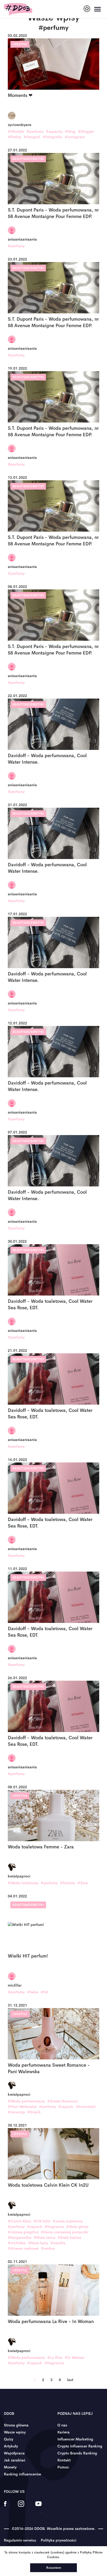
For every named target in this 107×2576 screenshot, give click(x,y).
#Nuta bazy (38, 2243)
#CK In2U (42, 2221)
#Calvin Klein (19, 2221)
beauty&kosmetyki (28, 159)
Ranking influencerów (22, 2474)
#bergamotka (20, 2237)
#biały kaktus (69, 2237)
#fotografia (52, 137)
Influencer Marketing (75, 2439)
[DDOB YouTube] (38, 2507)
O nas (62, 2425)
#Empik (34, 2112)
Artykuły (11, 2446)
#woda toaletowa (68, 2221)
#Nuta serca (45, 2237)
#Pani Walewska (22, 2107)
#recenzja (16, 2112)
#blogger (86, 131)
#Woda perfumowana (26, 2101)
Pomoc (63, 2467)
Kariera (63, 2432)
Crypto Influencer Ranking (80, 2446)
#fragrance (54, 2227)
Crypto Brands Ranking (77, 2453)
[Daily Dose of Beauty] (18, 9)
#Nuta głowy (77, 2227)
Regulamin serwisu (20, 2540)
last (70, 2380)
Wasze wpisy (15, 2432)
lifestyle (20, 44)
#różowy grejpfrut (23, 2232)
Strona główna (16, 2425)
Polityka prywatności (59, 2540)
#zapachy (54, 131)
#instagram (75, 137)
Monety (10, 2467)
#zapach (66, 2107)
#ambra (48, 2248)
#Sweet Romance (62, 2101)
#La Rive (55, 2357)
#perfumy (35, 131)
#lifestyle (16, 131)
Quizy (9, 2439)
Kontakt (64, 2460)
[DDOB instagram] (21, 2507)
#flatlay (15, 137)
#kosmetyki (86, 2107)
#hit (44, 1992)
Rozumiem (54, 2568)
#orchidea (17, 2243)
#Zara (83, 1883)
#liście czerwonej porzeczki (64, 2232)
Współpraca (14, 2453)
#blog (70, 131)
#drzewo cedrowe (23, 2248)
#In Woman (75, 2357)
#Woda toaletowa (23, 1883)
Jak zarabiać (15, 2460)
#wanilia (58, 2243)
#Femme (68, 1883)
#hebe (33, 1992)
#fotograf (32, 137)
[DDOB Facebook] (5, 2507)
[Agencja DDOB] (87, 9)
